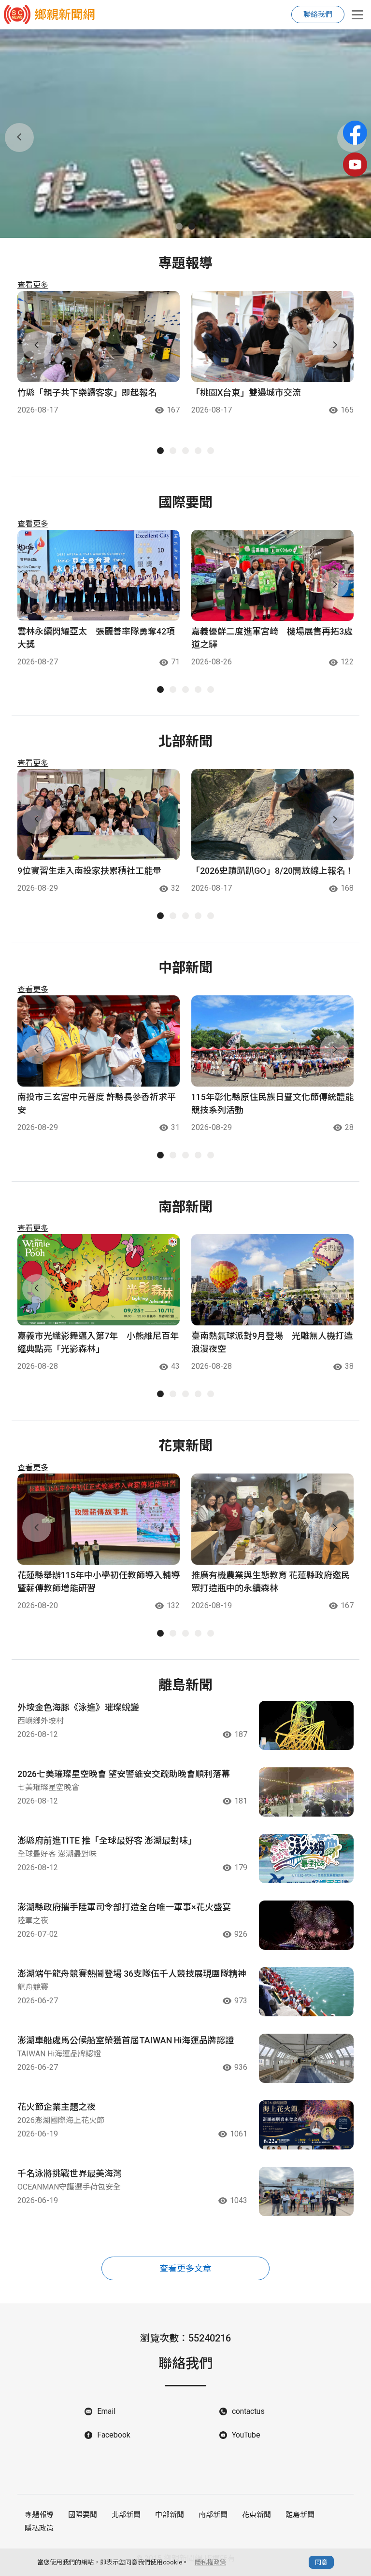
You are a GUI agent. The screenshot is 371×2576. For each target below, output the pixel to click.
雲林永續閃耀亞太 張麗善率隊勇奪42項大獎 (96, 638)
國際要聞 (83, 2515)
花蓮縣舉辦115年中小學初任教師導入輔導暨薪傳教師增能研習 (99, 1582)
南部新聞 (213, 2515)
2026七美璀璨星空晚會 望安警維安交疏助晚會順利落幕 (124, 1774)
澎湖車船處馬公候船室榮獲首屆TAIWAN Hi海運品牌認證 (126, 2040)
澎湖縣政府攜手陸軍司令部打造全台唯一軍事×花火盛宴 (124, 1907)
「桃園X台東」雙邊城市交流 (246, 393)
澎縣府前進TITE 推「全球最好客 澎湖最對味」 (107, 1840)
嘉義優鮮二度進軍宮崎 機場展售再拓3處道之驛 (272, 638)
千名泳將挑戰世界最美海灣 (70, 2173)
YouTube (246, 2435)
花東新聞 (257, 2515)
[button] (179, 226)
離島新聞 (300, 2515)
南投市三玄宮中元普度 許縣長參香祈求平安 (97, 1103)
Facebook (114, 2435)
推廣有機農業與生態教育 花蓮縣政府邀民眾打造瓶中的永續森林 (271, 1582)
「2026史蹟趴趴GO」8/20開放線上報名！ (272, 871)
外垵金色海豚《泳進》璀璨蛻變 (78, 1707)
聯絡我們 (318, 14)
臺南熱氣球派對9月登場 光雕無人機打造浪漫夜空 (272, 1342)
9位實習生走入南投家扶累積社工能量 (89, 871)
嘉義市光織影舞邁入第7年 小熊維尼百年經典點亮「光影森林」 (98, 1342)
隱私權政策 (210, 2562)
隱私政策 (39, 2528)
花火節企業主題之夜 (57, 2107)
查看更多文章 (185, 2268)
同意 (321, 2562)
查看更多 (33, 285)
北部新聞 (126, 2515)
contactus (248, 2411)
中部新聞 (170, 2515)
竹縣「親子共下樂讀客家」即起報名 (87, 393)
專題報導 (39, 2515)
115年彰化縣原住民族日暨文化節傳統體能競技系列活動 (272, 1103)
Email (106, 2411)
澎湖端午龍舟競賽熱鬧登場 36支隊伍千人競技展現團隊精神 (132, 1974)
